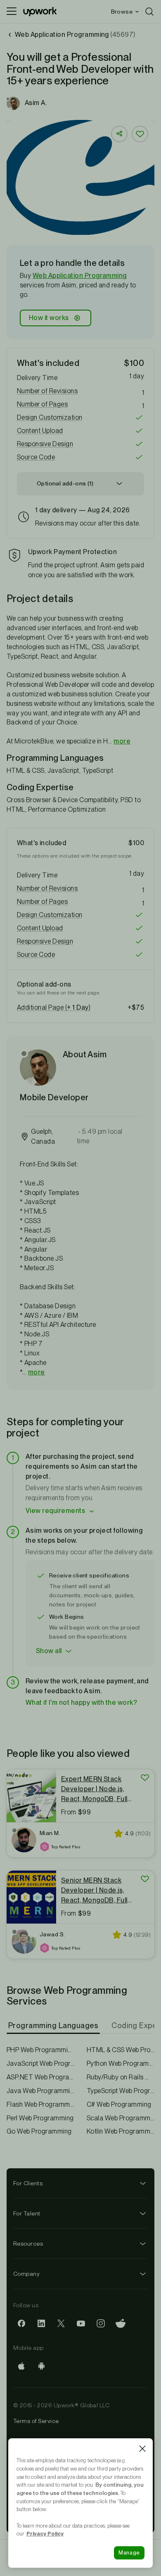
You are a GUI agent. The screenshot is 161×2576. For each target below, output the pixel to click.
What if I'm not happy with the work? (81, 1703)
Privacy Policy (45, 2533)
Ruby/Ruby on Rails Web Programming (121, 2077)
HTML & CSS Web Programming (121, 2050)
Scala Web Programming (121, 2118)
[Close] (142, 2449)
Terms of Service (36, 2421)
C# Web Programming (119, 2104)
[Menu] (12, 12)
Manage (129, 2553)
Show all (49, 1651)
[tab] (54, 2026)
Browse (122, 12)
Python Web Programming (121, 2063)
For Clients (28, 2183)
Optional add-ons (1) (65, 483)
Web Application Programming (80, 276)
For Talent (27, 2213)
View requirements (55, 1511)
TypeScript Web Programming (121, 2091)
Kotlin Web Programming (121, 2131)
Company (26, 2274)
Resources (28, 2244)
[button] (80, 391)
